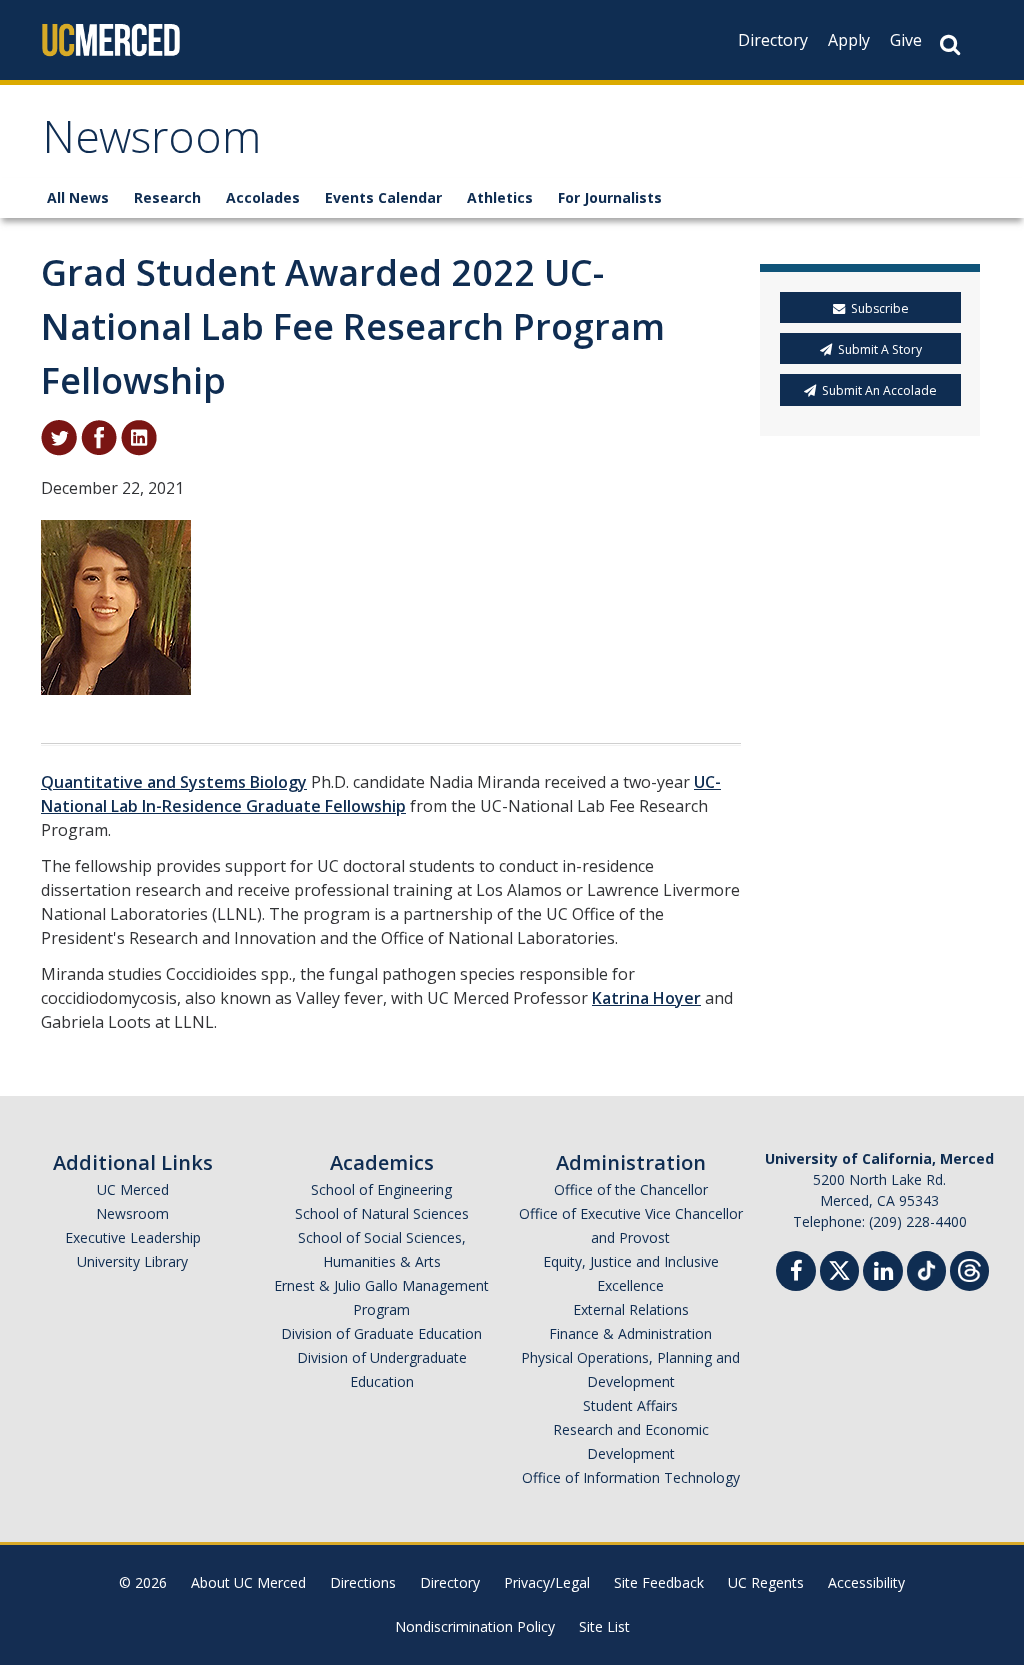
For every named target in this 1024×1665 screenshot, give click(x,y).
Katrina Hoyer (646, 998)
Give (906, 40)
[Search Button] (950, 44)
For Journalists (610, 197)
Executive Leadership (133, 1237)
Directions (363, 1582)
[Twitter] (839, 1268)
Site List (604, 1626)
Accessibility (866, 1582)
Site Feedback (659, 1582)
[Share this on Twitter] (59, 436)
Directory (773, 40)
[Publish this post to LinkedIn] (139, 436)
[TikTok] (926, 1268)
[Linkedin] (883, 1273)
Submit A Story (880, 349)
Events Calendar (383, 197)
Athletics (500, 197)
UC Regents (766, 1582)
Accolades (263, 197)
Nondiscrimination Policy (475, 1626)
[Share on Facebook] (99, 436)
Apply (849, 40)
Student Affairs (630, 1405)
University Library (132, 1261)
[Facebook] (796, 1273)
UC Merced (133, 1189)
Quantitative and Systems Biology (174, 782)
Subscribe (880, 308)
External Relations (631, 1309)
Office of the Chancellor (631, 1189)
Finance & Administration (630, 1333)
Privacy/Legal (547, 1582)
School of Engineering (381, 1189)
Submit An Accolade (879, 390)
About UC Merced (248, 1582)
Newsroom (151, 143)
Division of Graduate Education (381, 1333)
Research (167, 197)
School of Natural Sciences (382, 1213)
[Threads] (969, 1268)
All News (78, 197)
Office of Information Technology (631, 1477)
